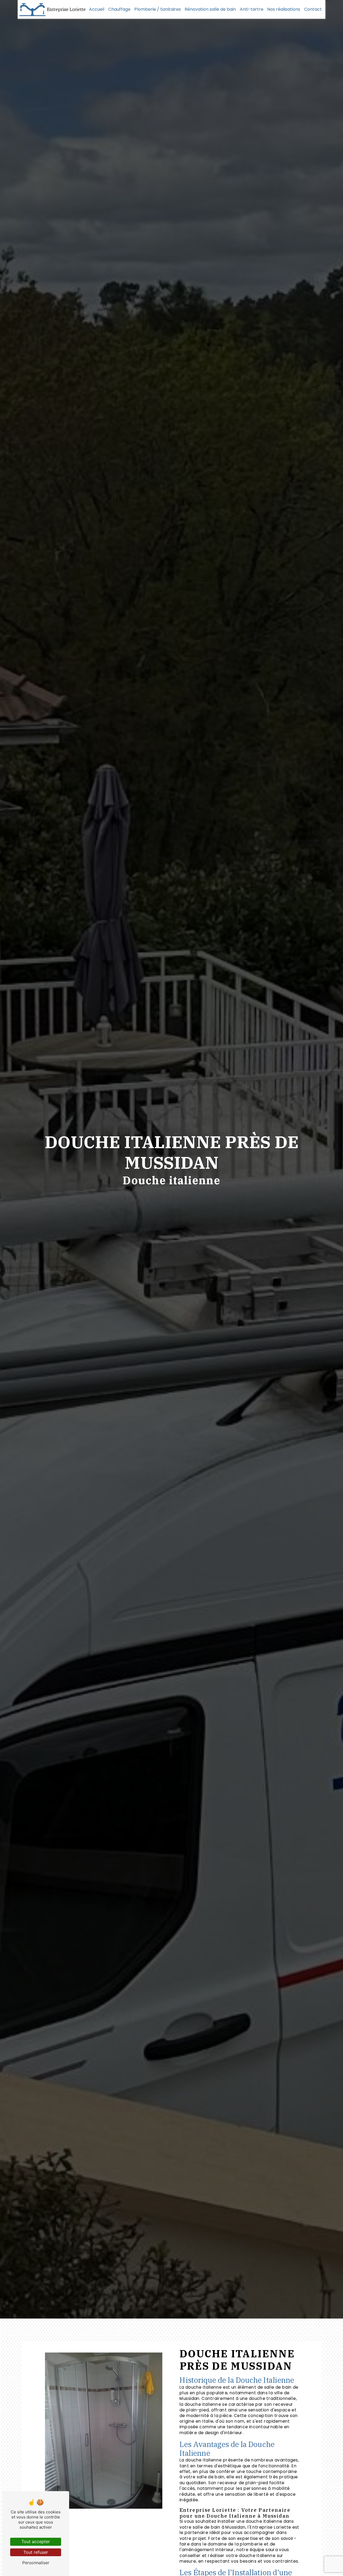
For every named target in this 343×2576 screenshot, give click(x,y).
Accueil (97, 9)
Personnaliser (36, 2563)
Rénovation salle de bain (210, 9)
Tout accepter (36, 2541)
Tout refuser (36, 2552)
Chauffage (119, 9)
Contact (313, 9)
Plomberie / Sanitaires (158, 9)
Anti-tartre (252, 9)
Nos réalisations (284, 9)
